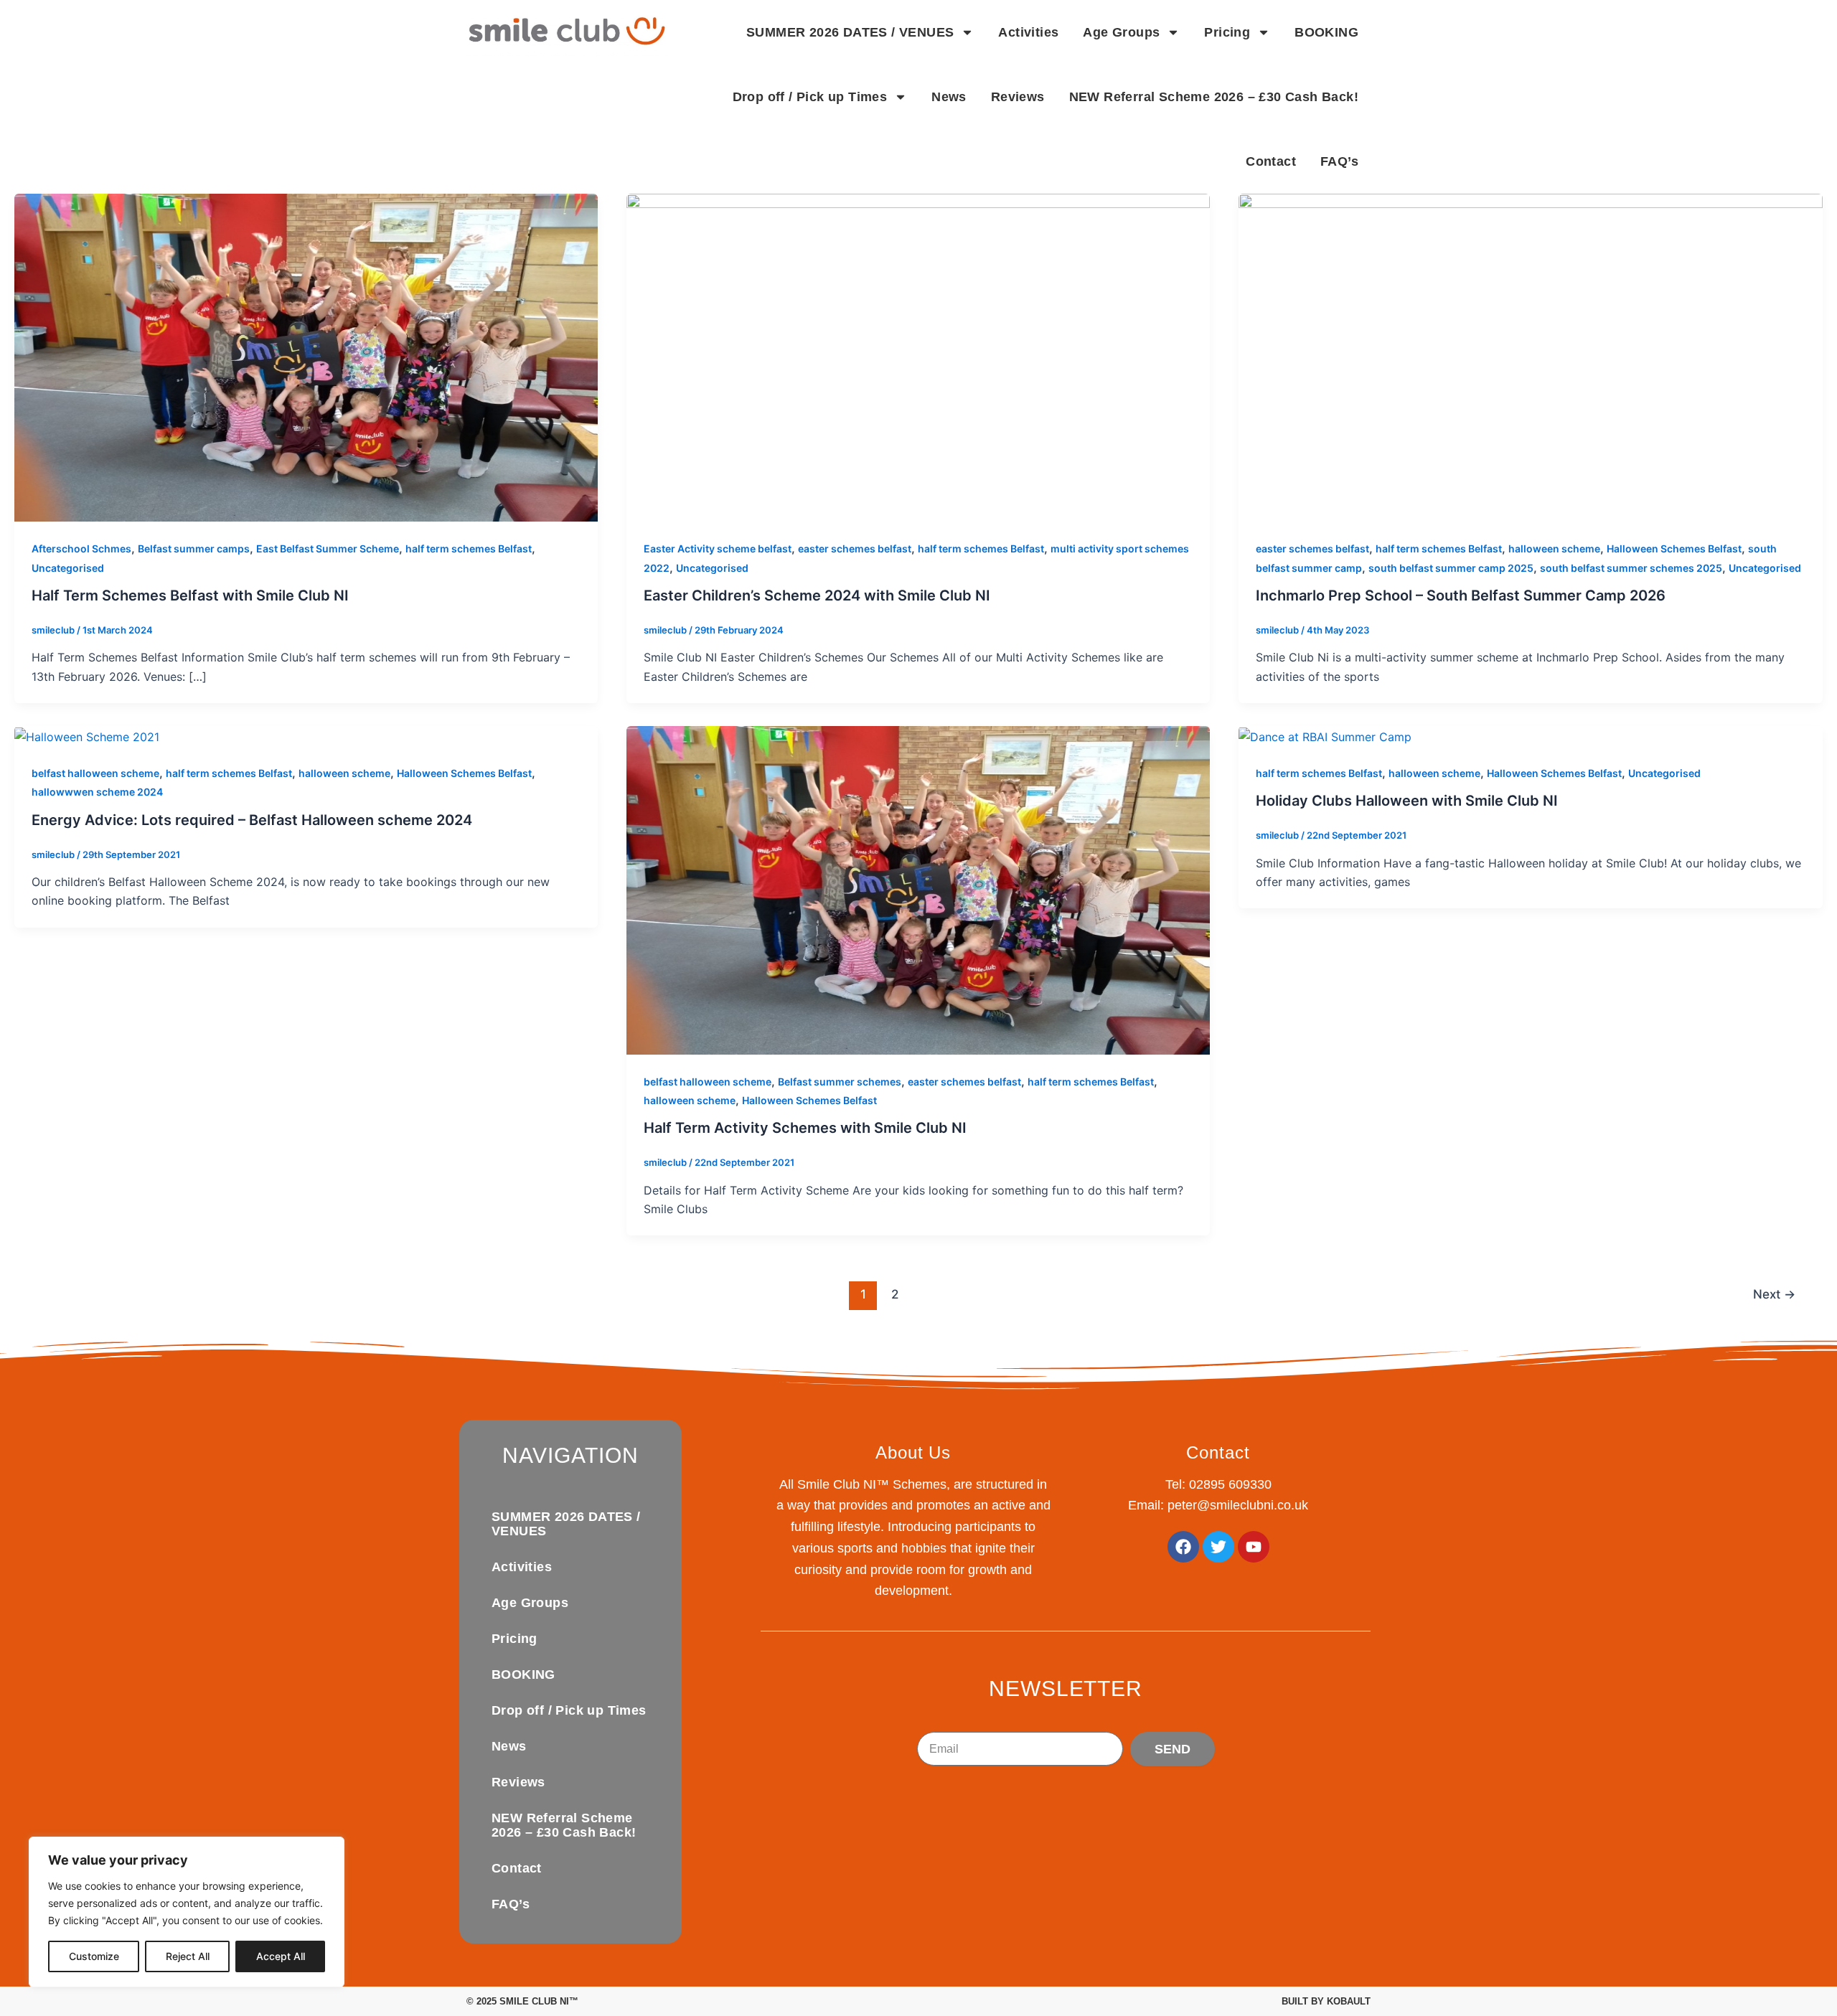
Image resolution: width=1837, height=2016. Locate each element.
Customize (94, 1956)
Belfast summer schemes (840, 1082)
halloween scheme (1554, 548)
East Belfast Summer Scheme (328, 548)
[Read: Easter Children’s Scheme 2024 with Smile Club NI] (918, 357)
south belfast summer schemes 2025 (1631, 568)
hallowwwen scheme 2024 (97, 792)
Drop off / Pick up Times (810, 97)
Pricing (1227, 32)
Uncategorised (68, 568)
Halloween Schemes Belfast (1674, 548)
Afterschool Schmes (81, 548)
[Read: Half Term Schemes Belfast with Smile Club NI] (306, 357)
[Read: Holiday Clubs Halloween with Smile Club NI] (1325, 735)
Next (1774, 1294)
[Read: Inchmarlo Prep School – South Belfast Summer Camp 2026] (1530, 357)
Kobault (1349, 2001)
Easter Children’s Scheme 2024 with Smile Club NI (817, 595)
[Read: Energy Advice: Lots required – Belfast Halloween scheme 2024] (87, 735)
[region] (187, 1912)
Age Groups (1121, 32)
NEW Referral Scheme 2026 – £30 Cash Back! (1214, 97)
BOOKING (1326, 32)
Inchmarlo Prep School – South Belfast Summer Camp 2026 (1461, 595)
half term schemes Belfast (469, 548)
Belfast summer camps (194, 548)
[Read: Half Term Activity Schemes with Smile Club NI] (918, 889)
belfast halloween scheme (95, 773)
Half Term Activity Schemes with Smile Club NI (805, 1128)
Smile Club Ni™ (539, 2001)
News (949, 97)
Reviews (1018, 97)
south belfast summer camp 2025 (1451, 568)
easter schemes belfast (855, 548)
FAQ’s (1339, 161)
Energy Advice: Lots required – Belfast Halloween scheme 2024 (252, 820)
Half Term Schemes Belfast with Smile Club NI (190, 595)
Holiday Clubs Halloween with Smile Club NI (1407, 801)
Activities (1028, 32)
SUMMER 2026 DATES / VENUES (850, 32)
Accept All (281, 1956)
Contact (1271, 161)
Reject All (188, 1956)
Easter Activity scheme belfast (718, 548)
